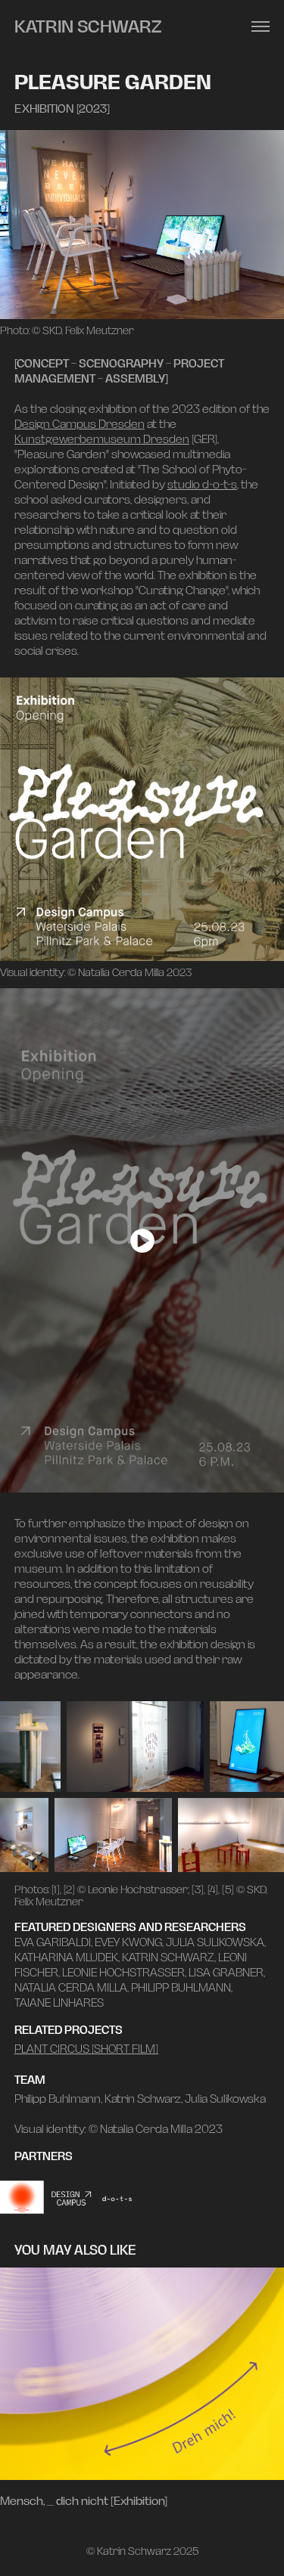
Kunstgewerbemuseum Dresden (102, 439)
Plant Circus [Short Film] (86, 2049)
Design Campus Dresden (80, 424)
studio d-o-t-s (202, 484)
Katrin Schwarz (88, 26)
